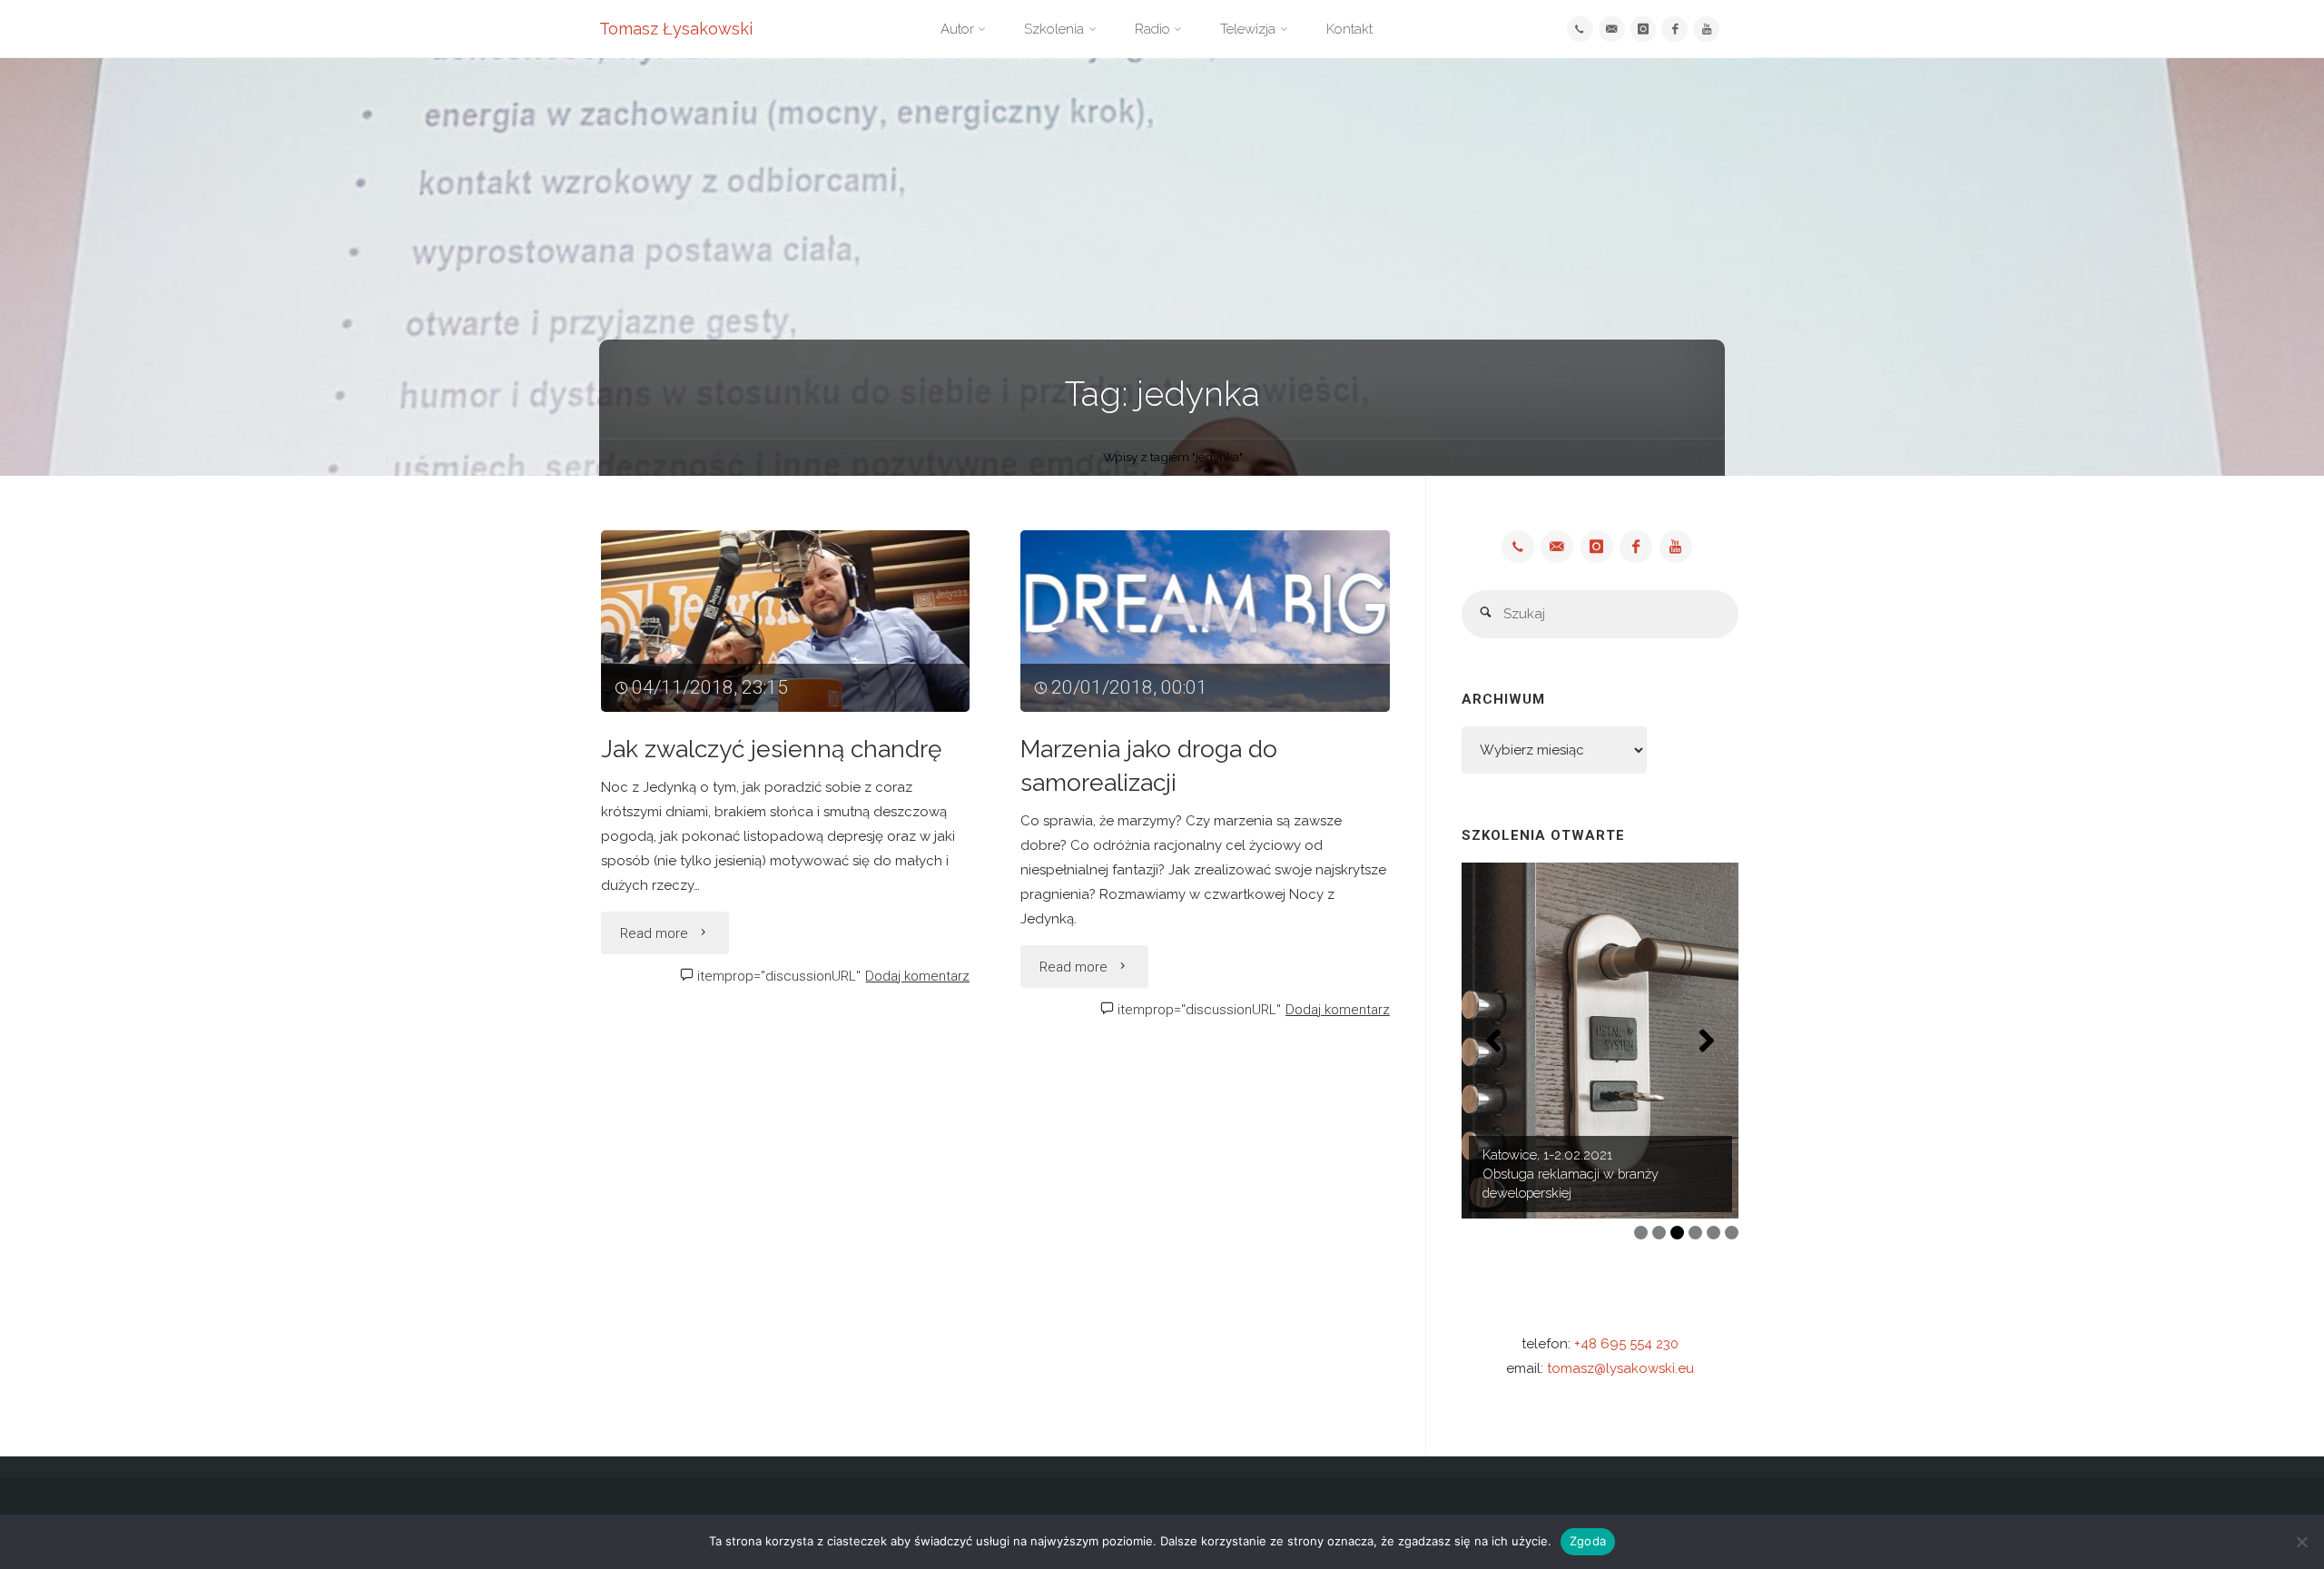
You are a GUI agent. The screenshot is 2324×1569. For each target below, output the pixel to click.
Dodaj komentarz (917, 976)
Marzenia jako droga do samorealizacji (1149, 765)
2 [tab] (1659, 1233)
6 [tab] (1732, 1233)
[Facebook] (1674, 30)
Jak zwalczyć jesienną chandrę (771, 749)
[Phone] (1580, 30)
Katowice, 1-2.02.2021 (1547, 1155)
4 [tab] (1695, 1233)
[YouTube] (1706, 30)
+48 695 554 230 (1626, 1344)
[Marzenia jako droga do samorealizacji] (1205, 621)
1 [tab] (1641, 1233)
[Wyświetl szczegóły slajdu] (1600, 1041)
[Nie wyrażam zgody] (2301, 1542)
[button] (1493, 1041)
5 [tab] (1713, 1233)
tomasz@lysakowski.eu (1620, 1368)
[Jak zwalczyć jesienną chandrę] (786, 621)
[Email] (1612, 30)
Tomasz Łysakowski (676, 29)
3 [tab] (1677, 1233)
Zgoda (1588, 1541)
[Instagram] (1644, 30)
